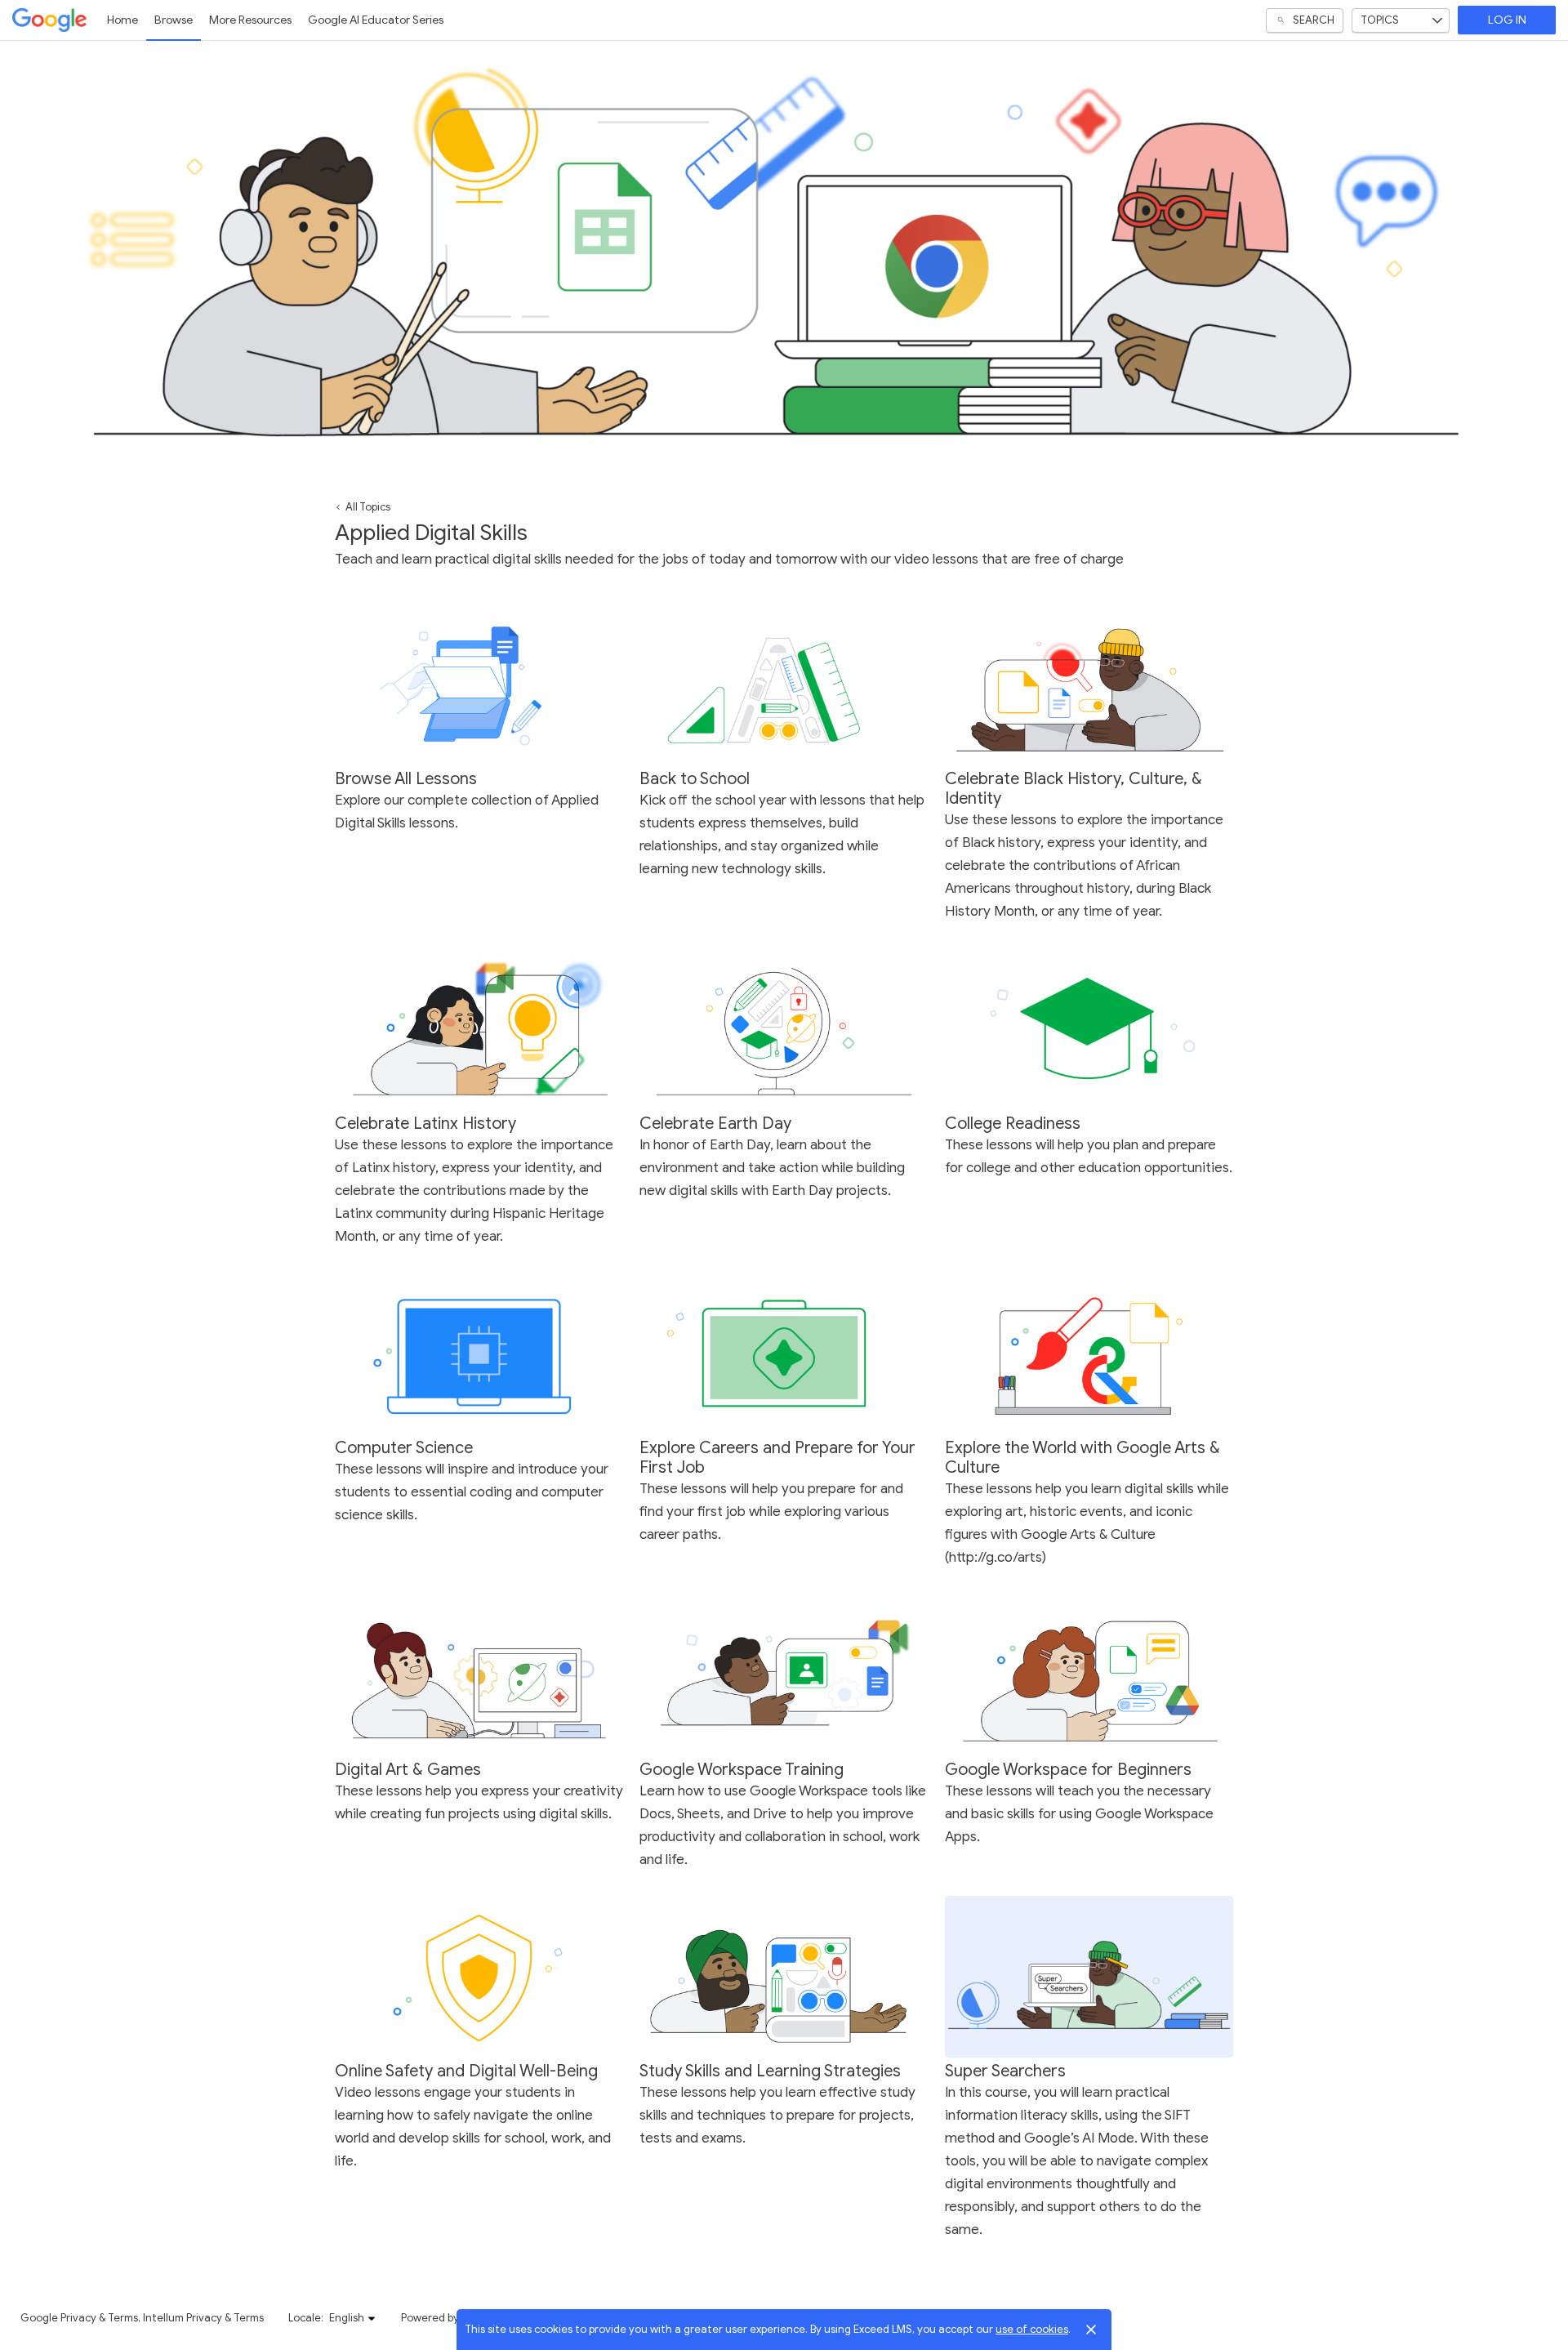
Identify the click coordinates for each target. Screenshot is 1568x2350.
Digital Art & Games (408, 1770)
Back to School (695, 779)
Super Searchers (1005, 2071)
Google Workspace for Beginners (1068, 1770)
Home (122, 20)
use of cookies (1032, 2329)
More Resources (250, 20)
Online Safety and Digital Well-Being (466, 2071)
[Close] (1091, 2330)
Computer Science (404, 1448)
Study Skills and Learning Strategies (770, 2071)
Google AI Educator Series (376, 20)
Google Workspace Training (742, 1770)
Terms (123, 2318)
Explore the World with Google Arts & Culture (1082, 1458)
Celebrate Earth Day (715, 1124)
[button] (353, 2318)
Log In (1507, 20)
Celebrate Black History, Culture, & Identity (1074, 789)
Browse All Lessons (406, 779)
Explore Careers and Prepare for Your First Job (777, 1458)
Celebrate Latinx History (425, 1124)
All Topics (368, 507)
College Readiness (1013, 1124)
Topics (1380, 20)
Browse (174, 20)
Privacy (78, 2318)
